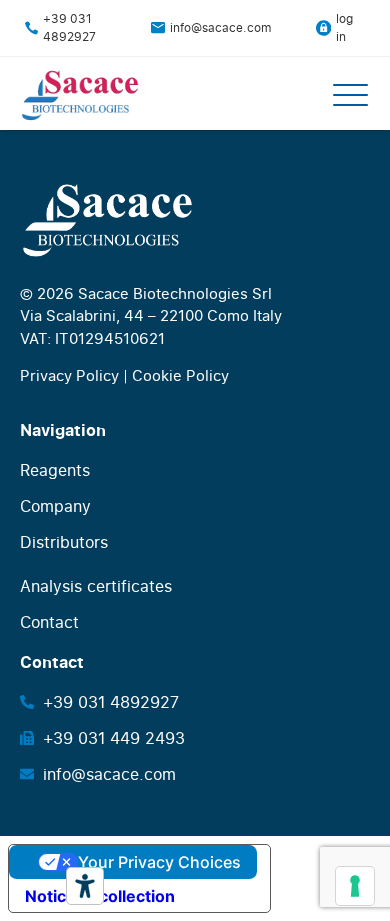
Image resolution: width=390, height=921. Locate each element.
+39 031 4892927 (69, 27)
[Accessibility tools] (85, 886)
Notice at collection (100, 896)
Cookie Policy (180, 375)
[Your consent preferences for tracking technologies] (355, 886)
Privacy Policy (69, 375)
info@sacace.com (220, 27)
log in (344, 27)
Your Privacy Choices (159, 862)
